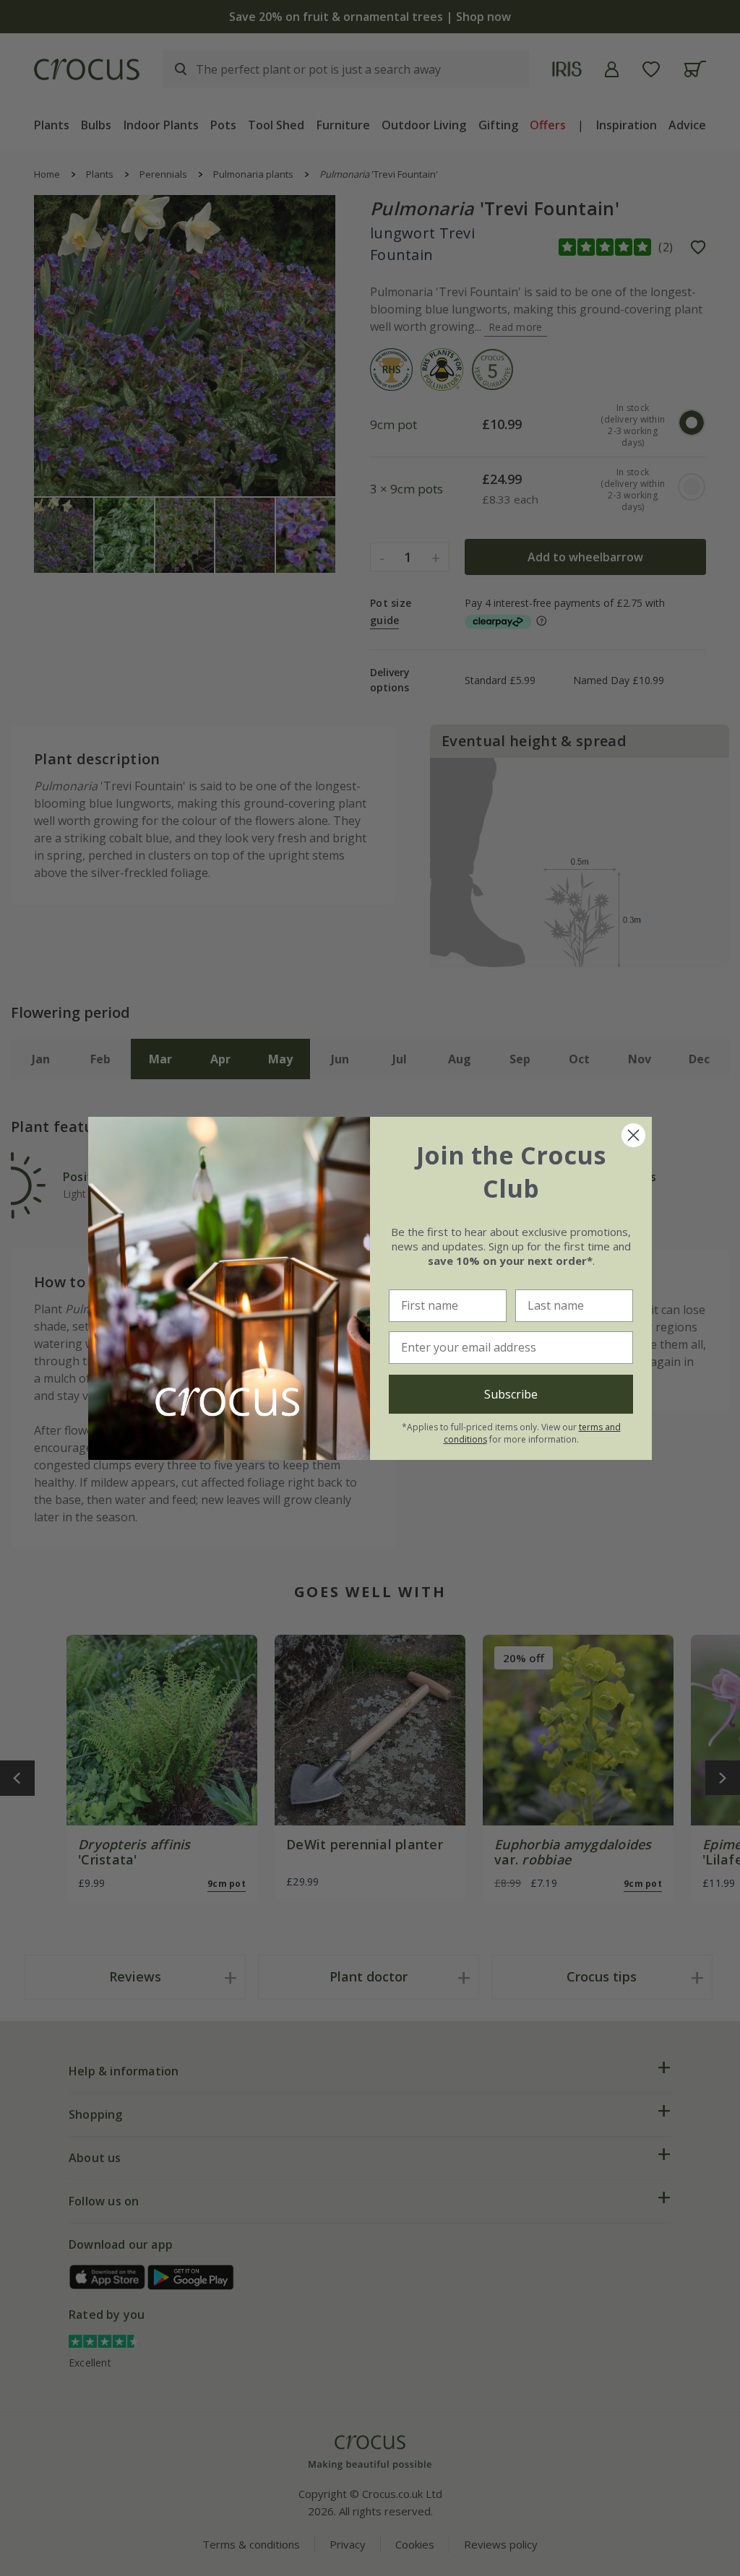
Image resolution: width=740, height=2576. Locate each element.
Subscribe (511, 1394)
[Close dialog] (633, 1135)
